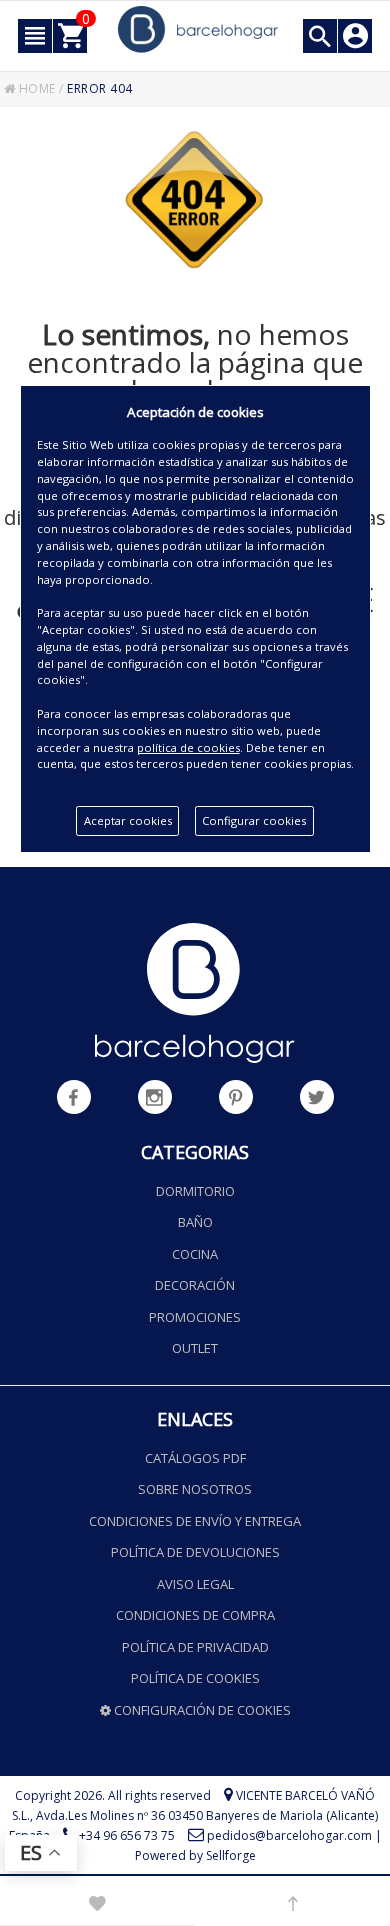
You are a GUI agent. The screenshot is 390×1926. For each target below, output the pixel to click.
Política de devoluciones (195, 1552)
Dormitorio (195, 1191)
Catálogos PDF (195, 1458)
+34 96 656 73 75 (127, 1835)
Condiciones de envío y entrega (195, 1521)
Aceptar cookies (128, 820)
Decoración (195, 1285)
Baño (195, 1222)
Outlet (195, 1348)
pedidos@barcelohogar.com (289, 1835)
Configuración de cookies (201, 1710)
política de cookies (188, 747)
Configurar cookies (254, 820)
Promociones (195, 1317)
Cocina (195, 1254)
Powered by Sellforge (195, 1855)
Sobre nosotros (195, 1489)
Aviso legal (195, 1584)
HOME (35, 88)
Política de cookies (195, 1678)
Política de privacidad (195, 1647)
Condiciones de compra (195, 1615)
